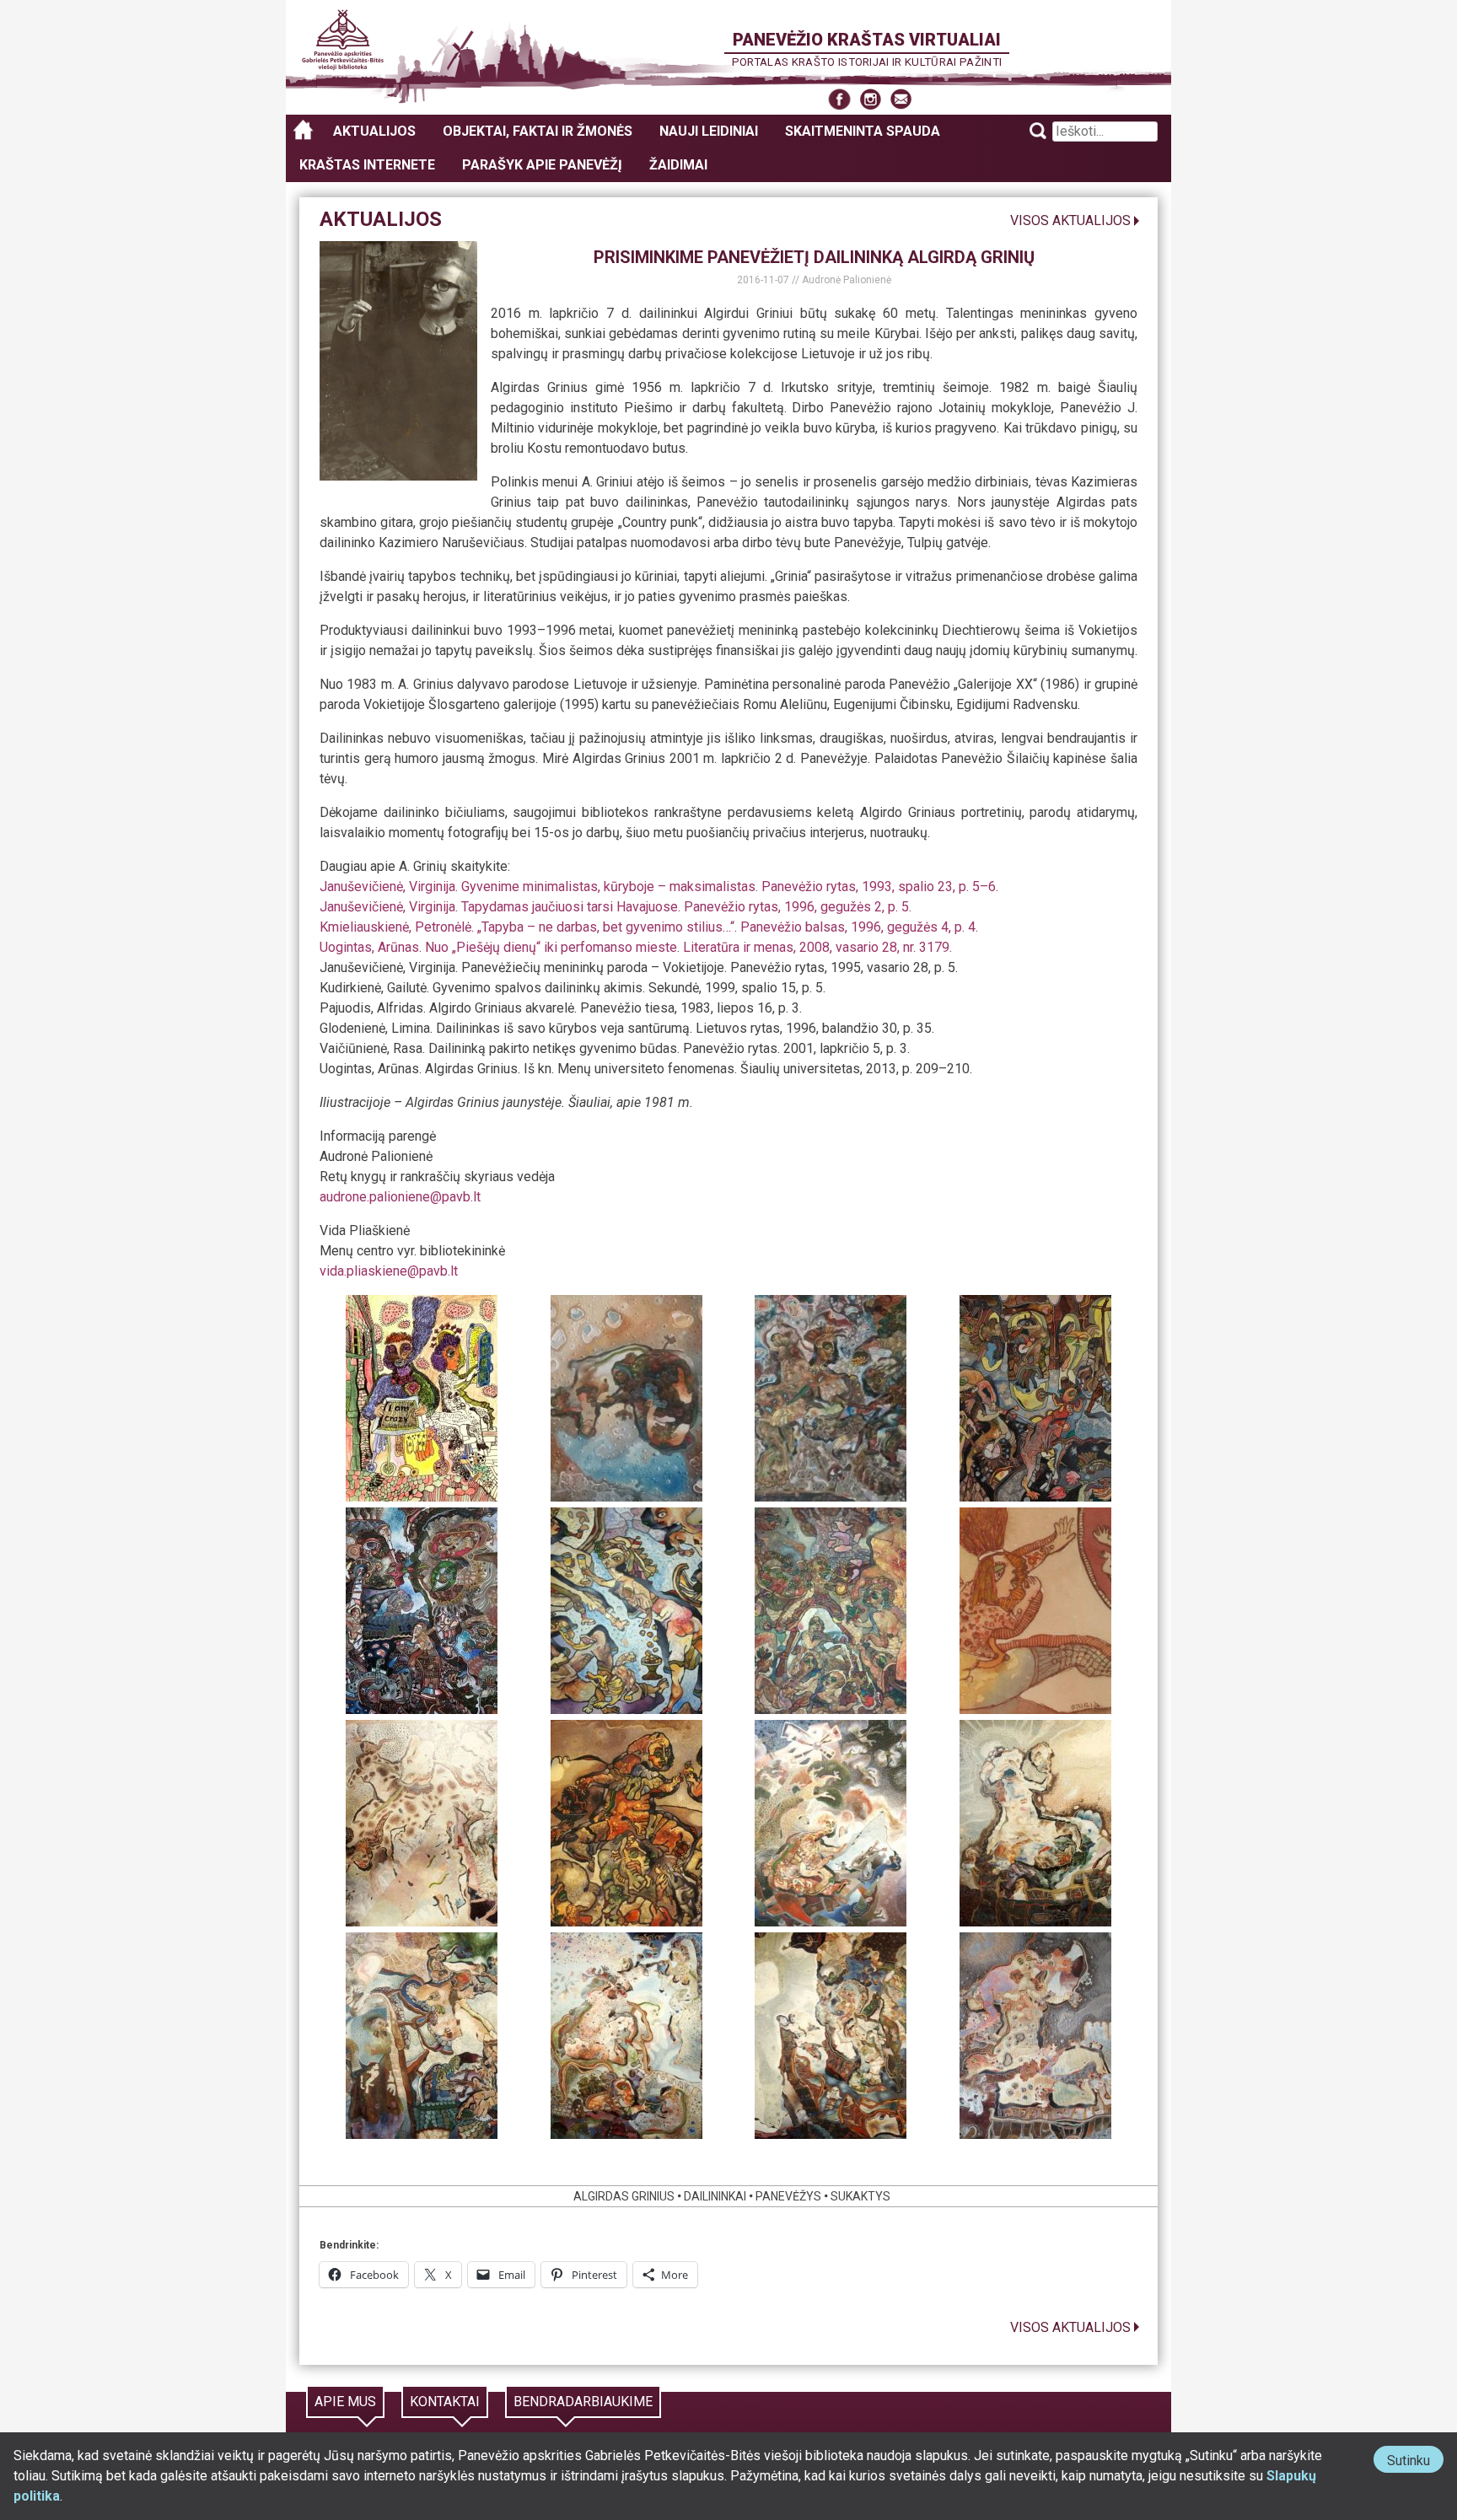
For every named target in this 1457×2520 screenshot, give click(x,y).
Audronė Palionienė (847, 280)
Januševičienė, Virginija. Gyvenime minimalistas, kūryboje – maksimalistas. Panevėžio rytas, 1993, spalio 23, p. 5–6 (658, 887)
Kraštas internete (367, 165)
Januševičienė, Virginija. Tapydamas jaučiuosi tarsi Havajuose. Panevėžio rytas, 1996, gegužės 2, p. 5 (614, 907)
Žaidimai (678, 165)
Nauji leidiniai (709, 131)
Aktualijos (374, 131)
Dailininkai (715, 2196)
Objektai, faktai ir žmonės (538, 131)
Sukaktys (860, 2196)
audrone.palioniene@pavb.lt (400, 1197)
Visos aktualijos (1070, 220)
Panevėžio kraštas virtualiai (867, 40)
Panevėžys (788, 2196)
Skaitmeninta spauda (863, 131)
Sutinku (1415, 2462)
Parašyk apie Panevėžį (542, 165)
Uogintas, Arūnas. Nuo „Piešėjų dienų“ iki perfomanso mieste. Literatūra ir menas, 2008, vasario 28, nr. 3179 (634, 947)
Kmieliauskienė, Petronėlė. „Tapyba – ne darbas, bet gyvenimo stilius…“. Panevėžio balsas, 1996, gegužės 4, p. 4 (648, 927)
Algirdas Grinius (624, 2196)
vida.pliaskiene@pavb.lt (389, 1271)
